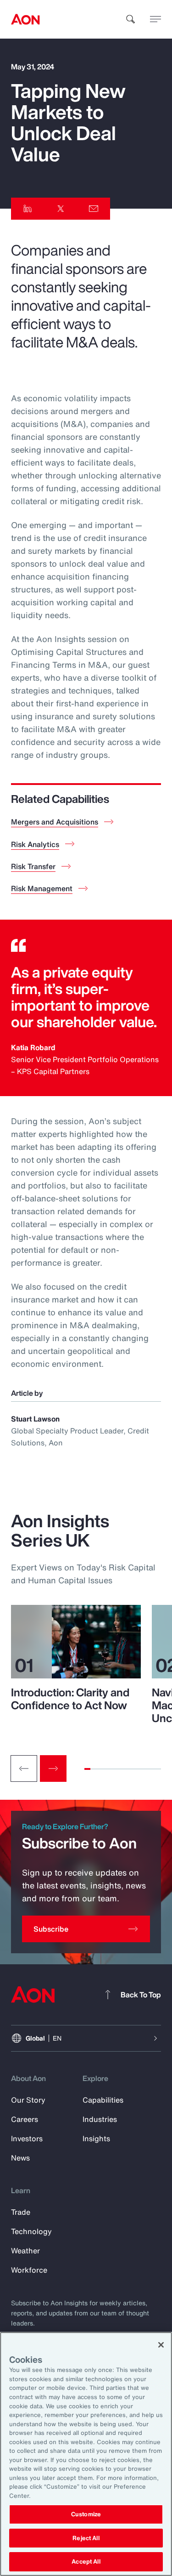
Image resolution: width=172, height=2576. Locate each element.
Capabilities (103, 2100)
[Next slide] (53, 1769)
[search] (131, 19)
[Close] (161, 2345)
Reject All (86, 2538)
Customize (86, 2514)
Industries (100, 2119)
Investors (27, 2138)
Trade (21, 2212)
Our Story (28, 2100)
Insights (96, 2138)
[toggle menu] (155, 19)
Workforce (29, 2270)
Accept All (86, 2562)
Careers (25, 2119)
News (20, 2158)
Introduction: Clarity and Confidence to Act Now (70, 1699)
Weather (25, 2251)
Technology (31, 2231)
